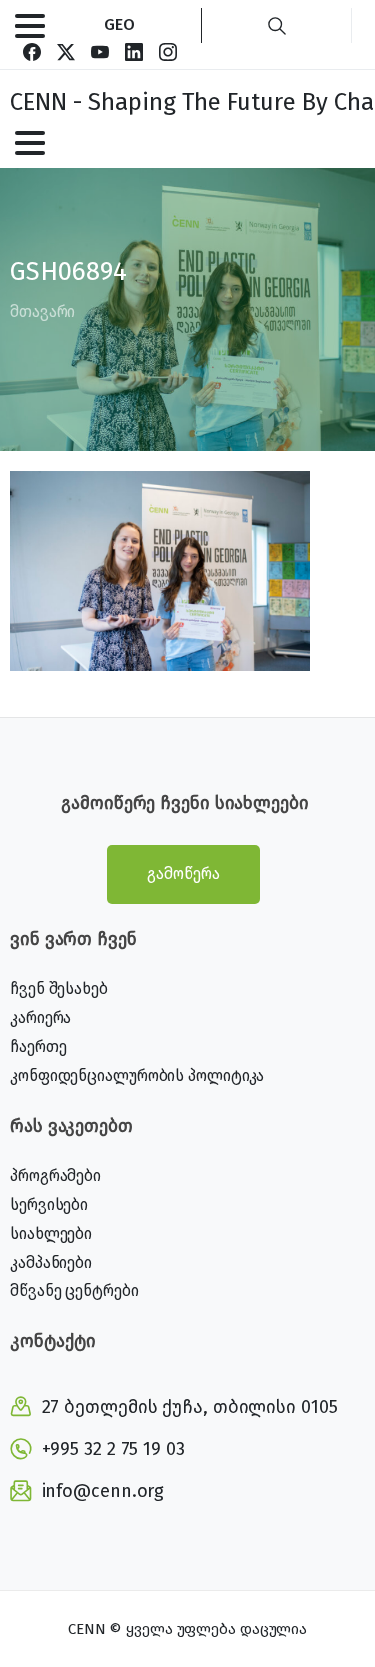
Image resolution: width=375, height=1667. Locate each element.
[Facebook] (32, 52)
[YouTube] (100, 52)
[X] (66, 52)
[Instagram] (168, 52)
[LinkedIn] (134, 52)
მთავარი (42, 311)
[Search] (277, 25)
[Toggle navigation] (30, 26)
